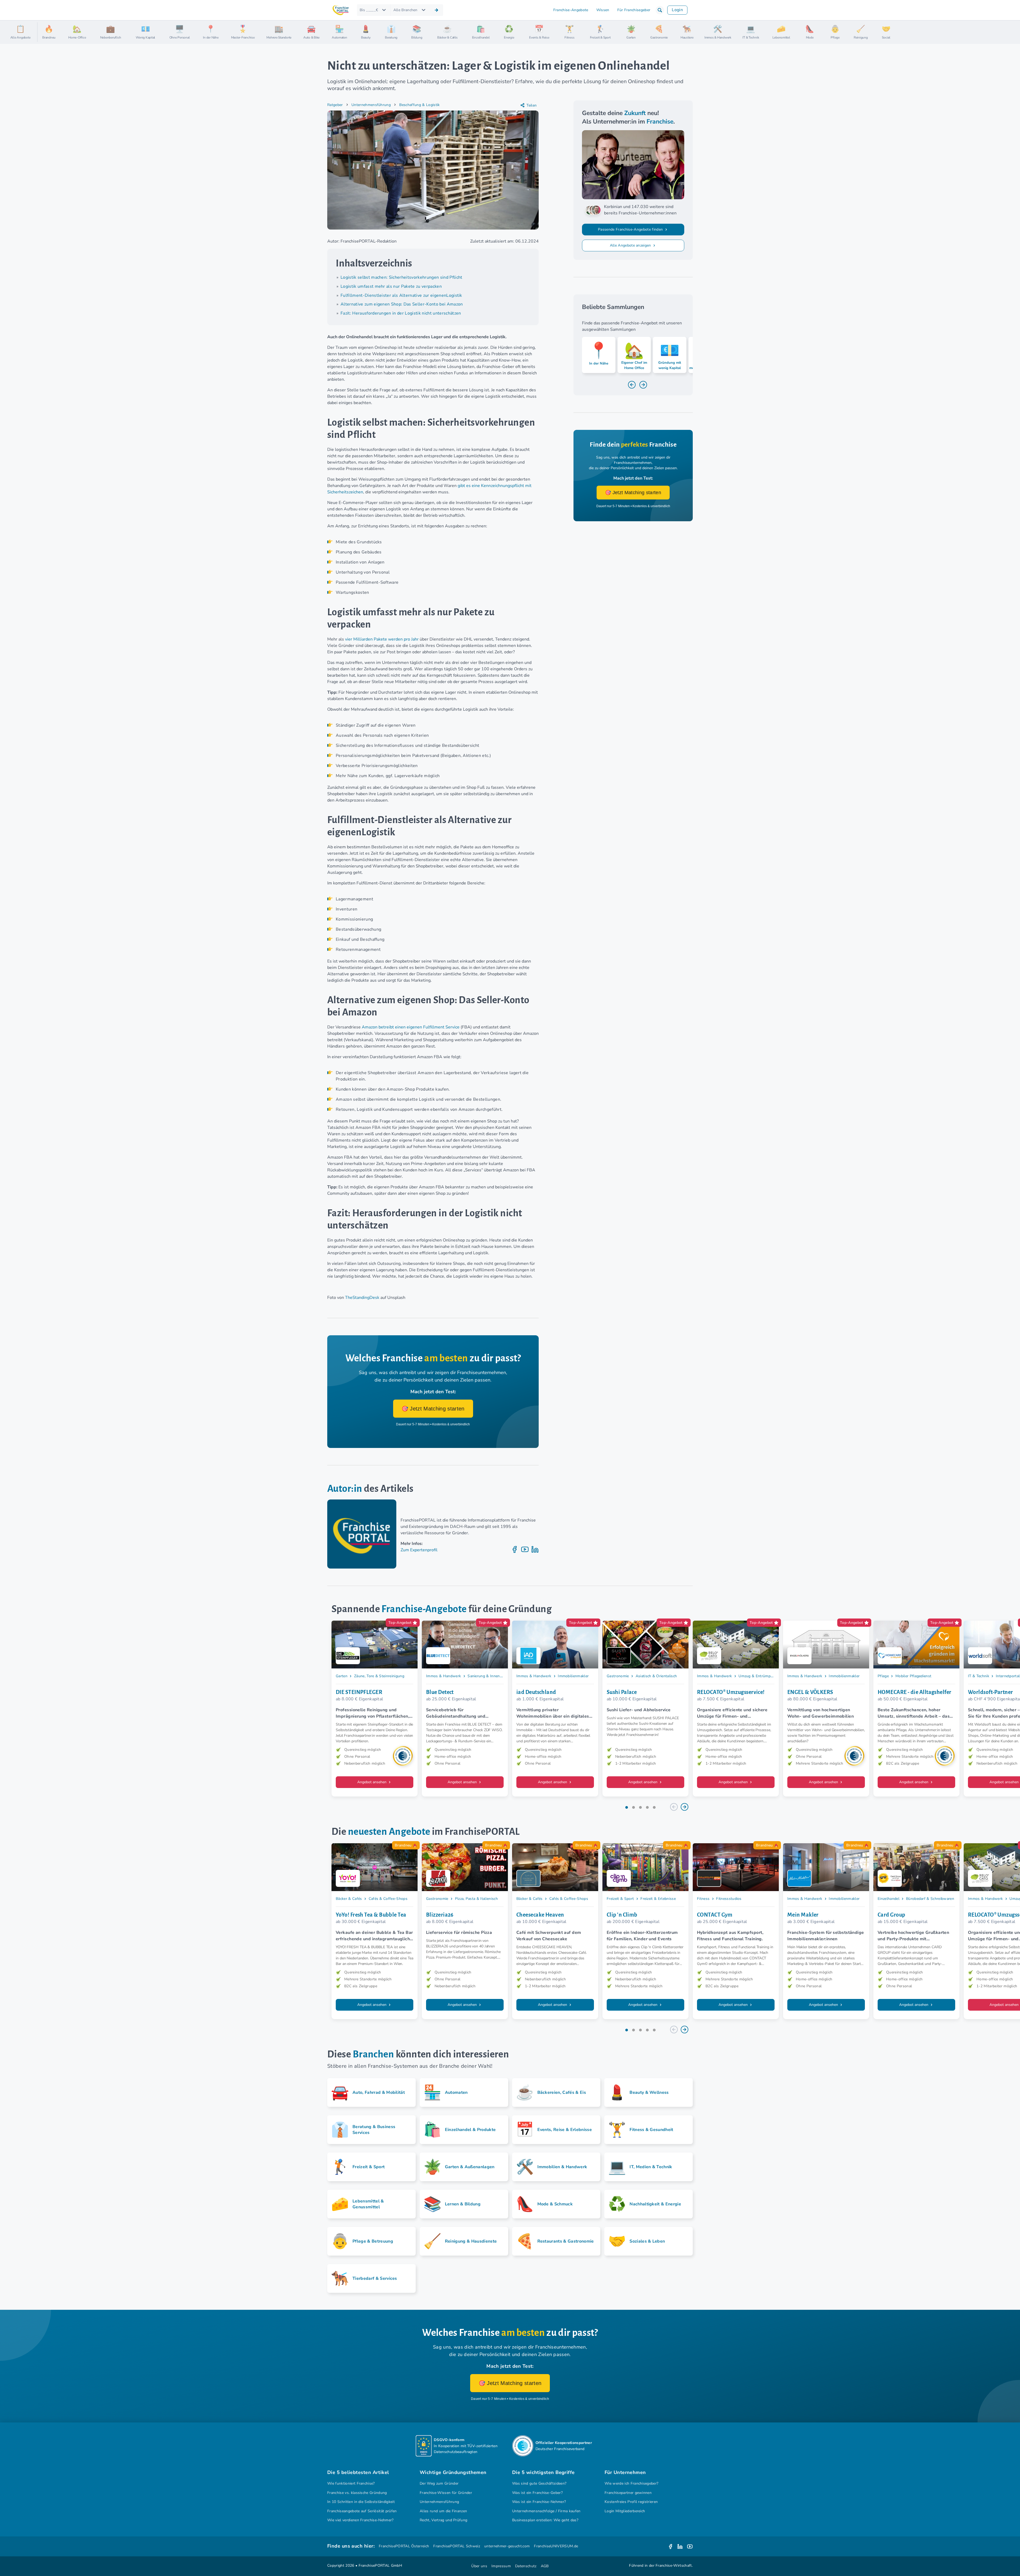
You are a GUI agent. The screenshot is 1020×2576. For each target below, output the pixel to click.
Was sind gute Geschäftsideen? (539, 2483)
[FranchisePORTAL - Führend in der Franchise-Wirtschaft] (341, 10)
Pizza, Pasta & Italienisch (476, 1899)
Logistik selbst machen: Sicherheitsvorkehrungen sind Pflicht (401, 277)
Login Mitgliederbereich (625, 2511)
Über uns (479, 2566)
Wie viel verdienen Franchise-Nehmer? (360, 2520)
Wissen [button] (603, 10)
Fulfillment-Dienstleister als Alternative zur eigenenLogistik (401, 295)
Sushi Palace (622, 1692)
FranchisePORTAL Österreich (404, 2546)
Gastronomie (618, 1676)
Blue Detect (440, 1692)
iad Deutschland (536, 1692)
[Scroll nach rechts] (1014, 32)
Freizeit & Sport (620, 1899)
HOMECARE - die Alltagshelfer (915, 1692)
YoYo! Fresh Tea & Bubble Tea (371, 1915)
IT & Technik (979, 1676)
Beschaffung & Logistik (419, 105)
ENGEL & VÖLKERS (810, 1692)
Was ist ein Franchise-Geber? (537, 2493)
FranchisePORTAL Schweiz (456, 2546)
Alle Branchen (405, 10)
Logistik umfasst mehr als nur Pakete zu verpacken (391, 286)
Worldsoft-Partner (991, 1692)
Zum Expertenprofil (419, 1550)
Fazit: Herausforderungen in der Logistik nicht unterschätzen (401, 313)
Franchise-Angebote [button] (571, 10)
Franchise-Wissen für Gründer (446, 2493)
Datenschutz (526, 2566)
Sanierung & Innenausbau (490, 1676)
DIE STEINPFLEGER (359, 1692)
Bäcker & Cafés (349, 1899)
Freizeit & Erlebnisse (658, 1899)
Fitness (703, 1899)
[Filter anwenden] (436, 10)
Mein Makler (803, 1915)
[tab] (627, 1807)
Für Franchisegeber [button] (634, 10)
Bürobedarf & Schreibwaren (930, 1899)
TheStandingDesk (362, 1298)
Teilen (532, 105)
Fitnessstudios (729, 1899)
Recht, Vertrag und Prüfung (443, 2520)
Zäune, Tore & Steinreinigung (379, 1676)
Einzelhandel (889, 1899)
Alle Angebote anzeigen (631, 245)
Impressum (501, 2566)
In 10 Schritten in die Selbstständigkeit (361, 2502)
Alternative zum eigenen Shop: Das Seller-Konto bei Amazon (402, 304)
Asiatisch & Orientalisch (656, 1676)
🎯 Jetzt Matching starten (433, 1409)
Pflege (883, 1676)
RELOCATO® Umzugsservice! (731, 1692)
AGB (545, 2566)
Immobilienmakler (573, 1676)
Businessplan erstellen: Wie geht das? (545, 2520)
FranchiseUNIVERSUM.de (556, 2546)
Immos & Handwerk (443, 1676)
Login (677, 10)
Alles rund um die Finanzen (443, 2511)
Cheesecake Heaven (540, 1915)
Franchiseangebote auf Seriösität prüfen (362, 2511)
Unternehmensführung (371, 105)
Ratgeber (335, 105)
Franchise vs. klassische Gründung (357, 2493)
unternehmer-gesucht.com (507, 2546)
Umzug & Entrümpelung (759, 1676)
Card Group (891, 1915)
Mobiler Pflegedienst (913, 1676)
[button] (660, 10)
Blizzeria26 (440, 1915)
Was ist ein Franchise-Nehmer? (539, 2502)
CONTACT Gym (715, 1915)
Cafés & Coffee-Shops (388, 1899)
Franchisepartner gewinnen (628, 2493)
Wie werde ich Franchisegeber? (631, 2483)
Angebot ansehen (372, 1782)
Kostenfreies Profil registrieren (631, 2502)
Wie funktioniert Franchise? (351, 2483)
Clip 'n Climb (622, 1915)
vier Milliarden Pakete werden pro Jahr (382, 639)
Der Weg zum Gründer (439, 2483)
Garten (342, 1676)
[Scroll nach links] (44, 32)
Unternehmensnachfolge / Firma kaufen (546, 2511)
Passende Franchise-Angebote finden (631, 229)
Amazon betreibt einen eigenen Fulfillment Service (411, 1027)
